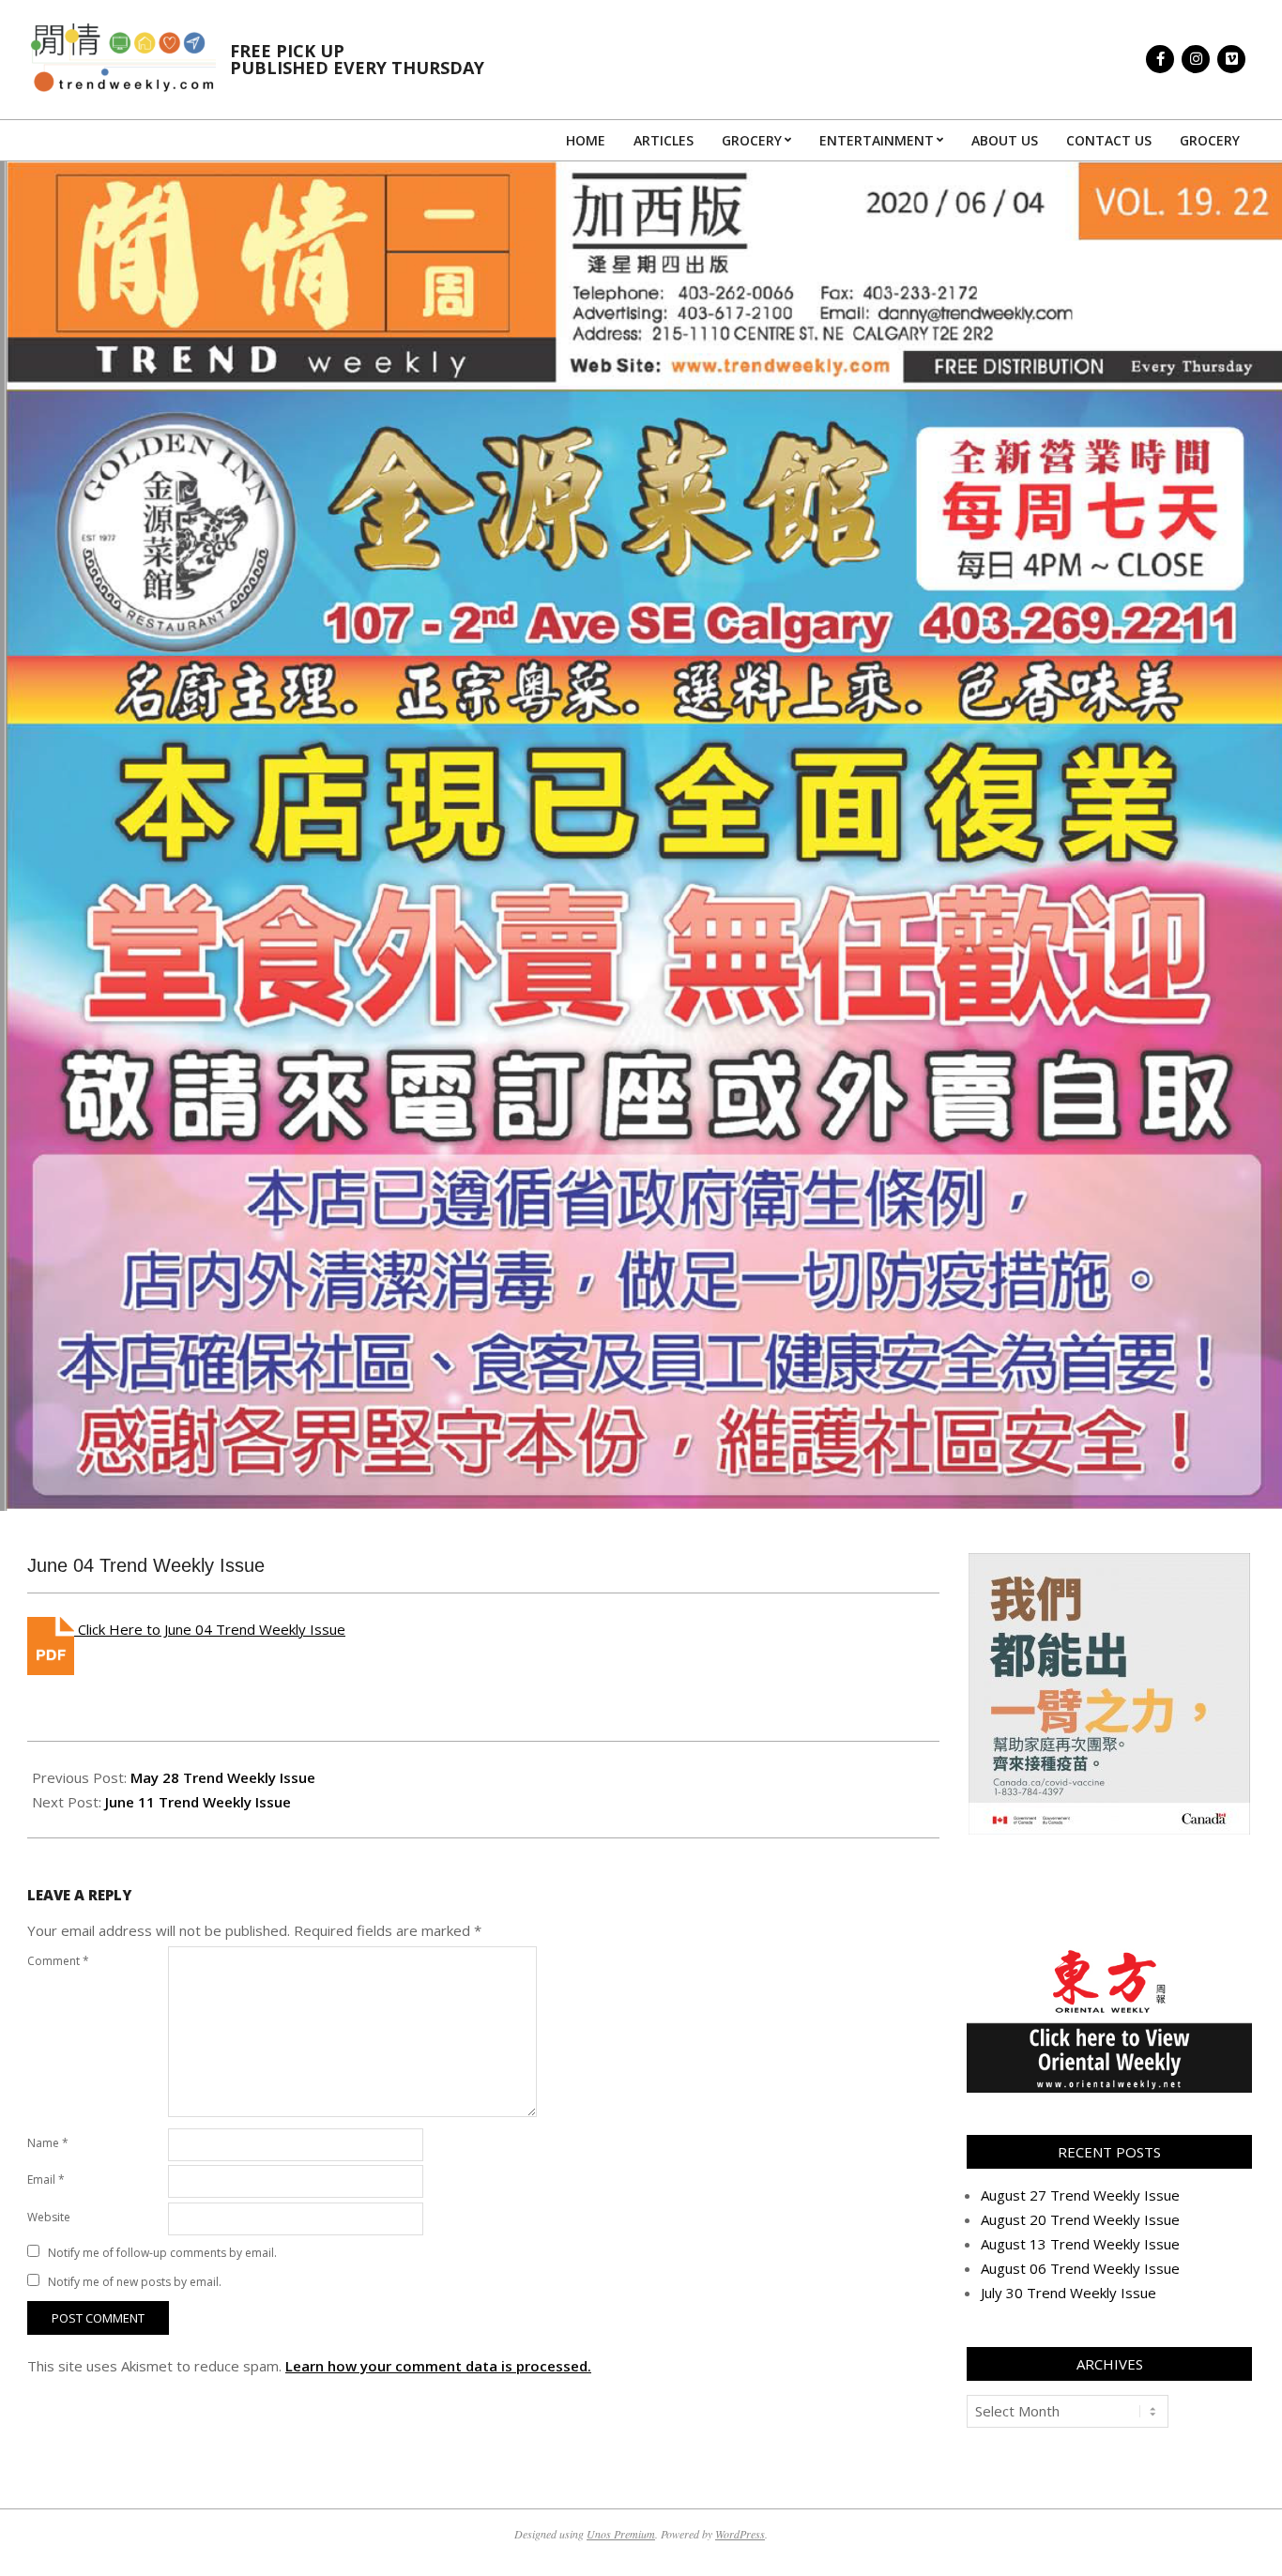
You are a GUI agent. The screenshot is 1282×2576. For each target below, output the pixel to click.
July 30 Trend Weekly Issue (1068, 2293)
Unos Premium (621, 2534)
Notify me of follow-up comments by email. (162, 2253)
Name (48, 2143)
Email (46, 2180)
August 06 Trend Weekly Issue (1080, 2268)
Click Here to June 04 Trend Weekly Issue (210, 1629)
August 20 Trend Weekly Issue (1080, 2219)
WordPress (740, 2534)
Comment (58, 1961)
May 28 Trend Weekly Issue (223, 1777)
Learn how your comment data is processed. (438, 2366)
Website (49, 2217)
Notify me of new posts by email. (135, 2282)
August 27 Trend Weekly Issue (1080, 2195)
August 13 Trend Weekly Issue (1080, 2244)
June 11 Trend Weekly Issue (198, 1802)
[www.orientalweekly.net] (1109, 1956)
